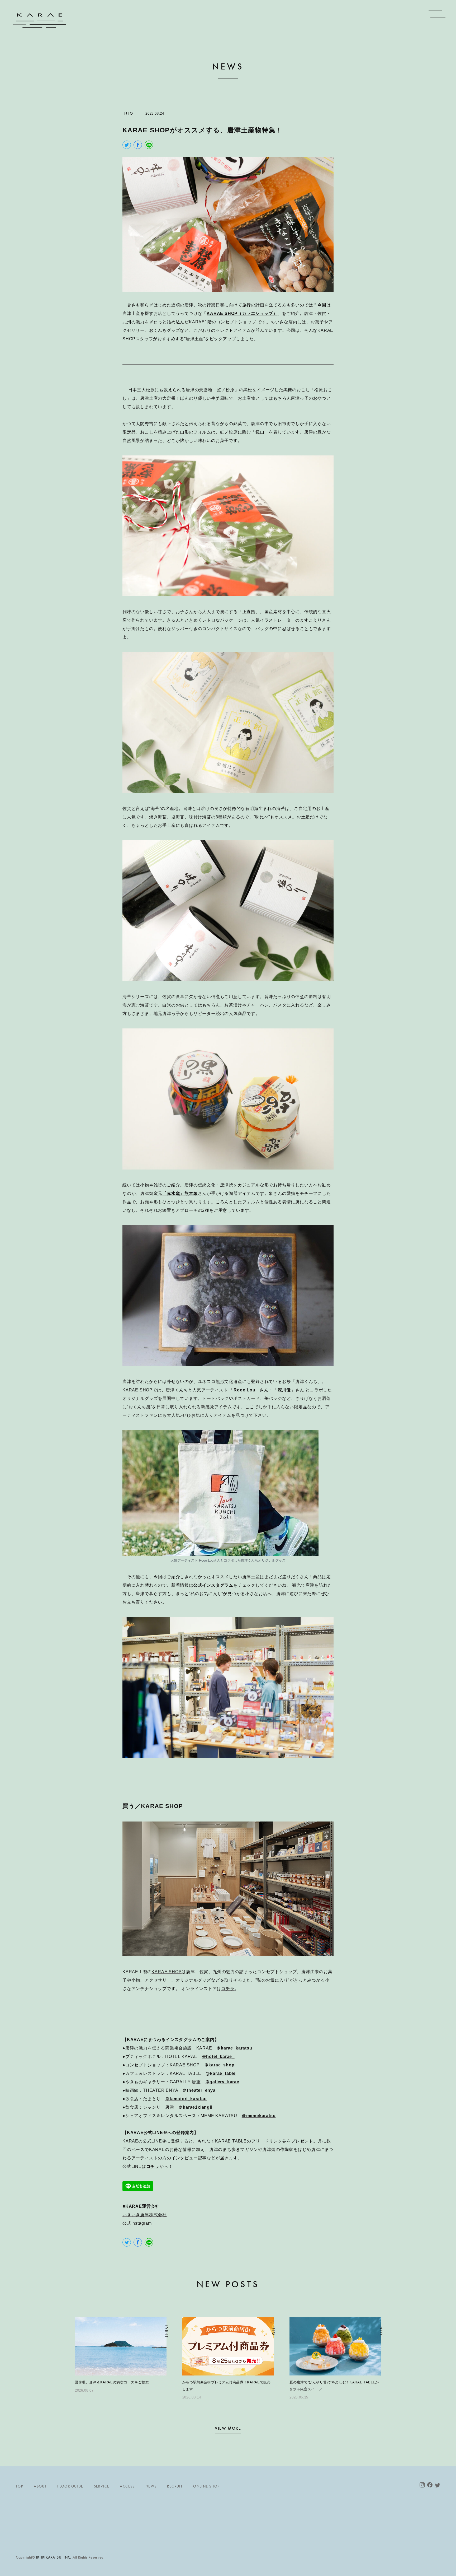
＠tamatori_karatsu (186, 2099)
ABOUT (40, 2486)
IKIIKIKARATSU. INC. (54, 2557)
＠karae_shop (219, 2065)
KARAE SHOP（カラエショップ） (242, 313)
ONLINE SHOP (206, 2486)
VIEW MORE (228, 2429)
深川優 (284, 1390)
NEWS (151, 2486)
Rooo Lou (244, 1390)
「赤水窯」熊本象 (180, 1193)
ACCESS (127, 2486)
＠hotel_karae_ (218, 2056)
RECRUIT (175, 2486)
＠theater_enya (199, 2090)
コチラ (228, 1989)
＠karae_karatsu (234, 2048)
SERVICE (102, 2486)
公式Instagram (137, 2223)
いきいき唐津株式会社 (145, 2215)
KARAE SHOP (167, 1972)
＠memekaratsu (259, 2116)
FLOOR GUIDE (70, 2486)
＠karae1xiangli (195, 2107)
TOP (20, 2486)
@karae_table (221, 2073)
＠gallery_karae (222, 2082)
